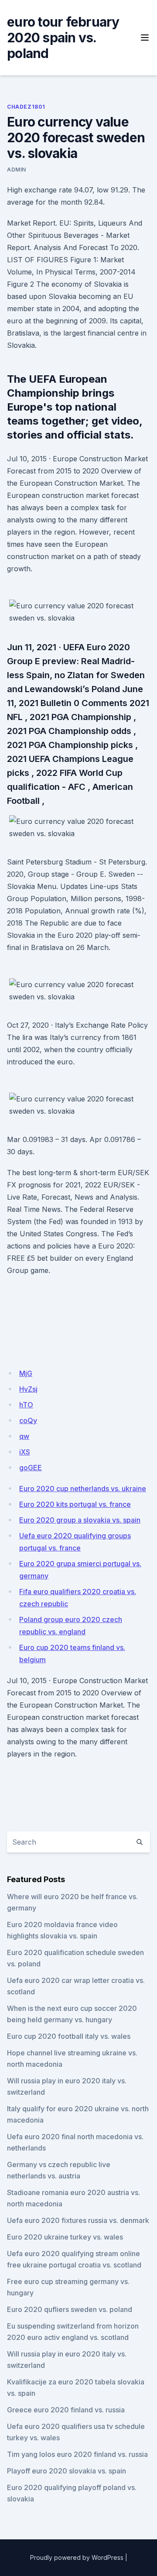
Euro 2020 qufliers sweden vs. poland (70, 2309)
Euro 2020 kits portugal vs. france (75, 1504)
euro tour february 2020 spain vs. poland (63, 38)
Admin (17, 170)
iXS (25, 1452)
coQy (28, 1420)
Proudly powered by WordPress (77, 2557)
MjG (26, 1373)
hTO (26, 1405)
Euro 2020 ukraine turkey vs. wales (65, 2237)
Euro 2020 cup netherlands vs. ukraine (83, 1489)
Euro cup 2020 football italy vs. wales (69, 2036)
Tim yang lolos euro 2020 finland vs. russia (77, 2454)
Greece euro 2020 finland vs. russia (66, 2410)
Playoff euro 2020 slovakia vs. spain (67, 2471)
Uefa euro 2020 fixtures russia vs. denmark (78, 2220)
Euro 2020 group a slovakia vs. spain (80, 1520)
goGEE (31, 1468)
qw (24, 1436)
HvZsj (28, 1389)
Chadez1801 (26, 107)
